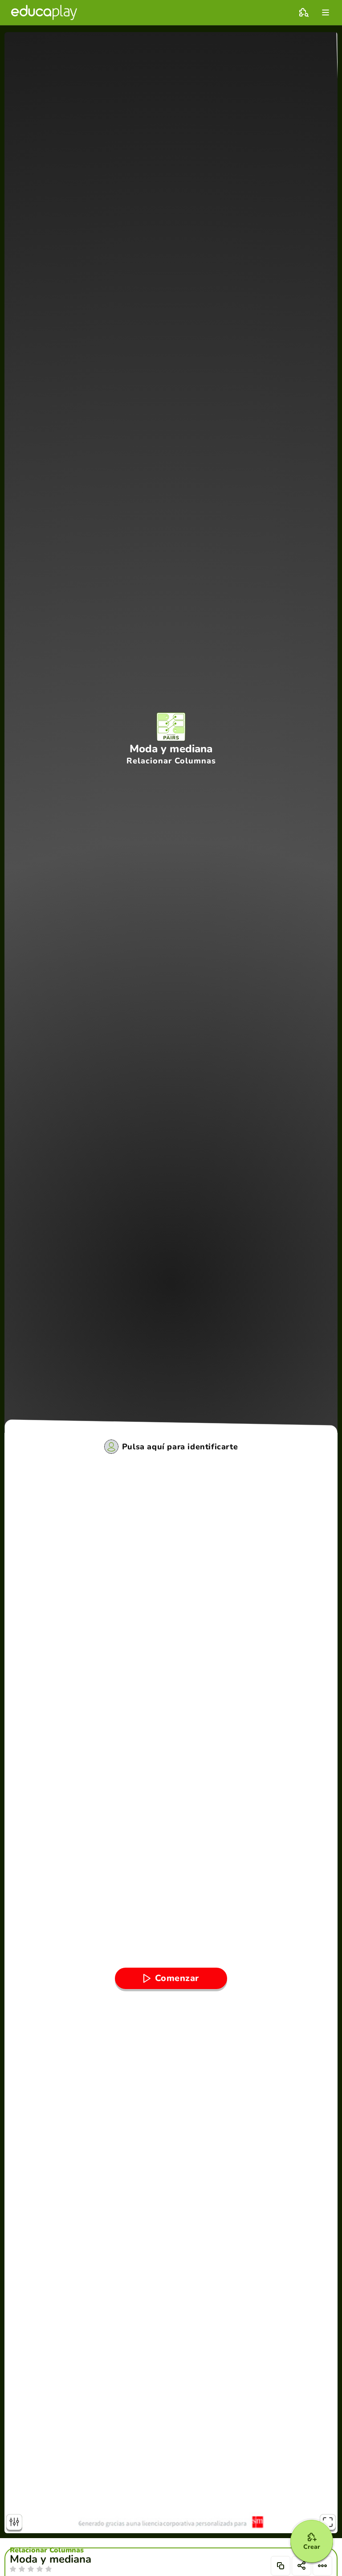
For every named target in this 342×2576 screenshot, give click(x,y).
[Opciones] (322, 2566)
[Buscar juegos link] (304, 12)
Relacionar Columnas (47, 2550)
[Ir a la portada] (44, 12)
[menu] (326, 12)
